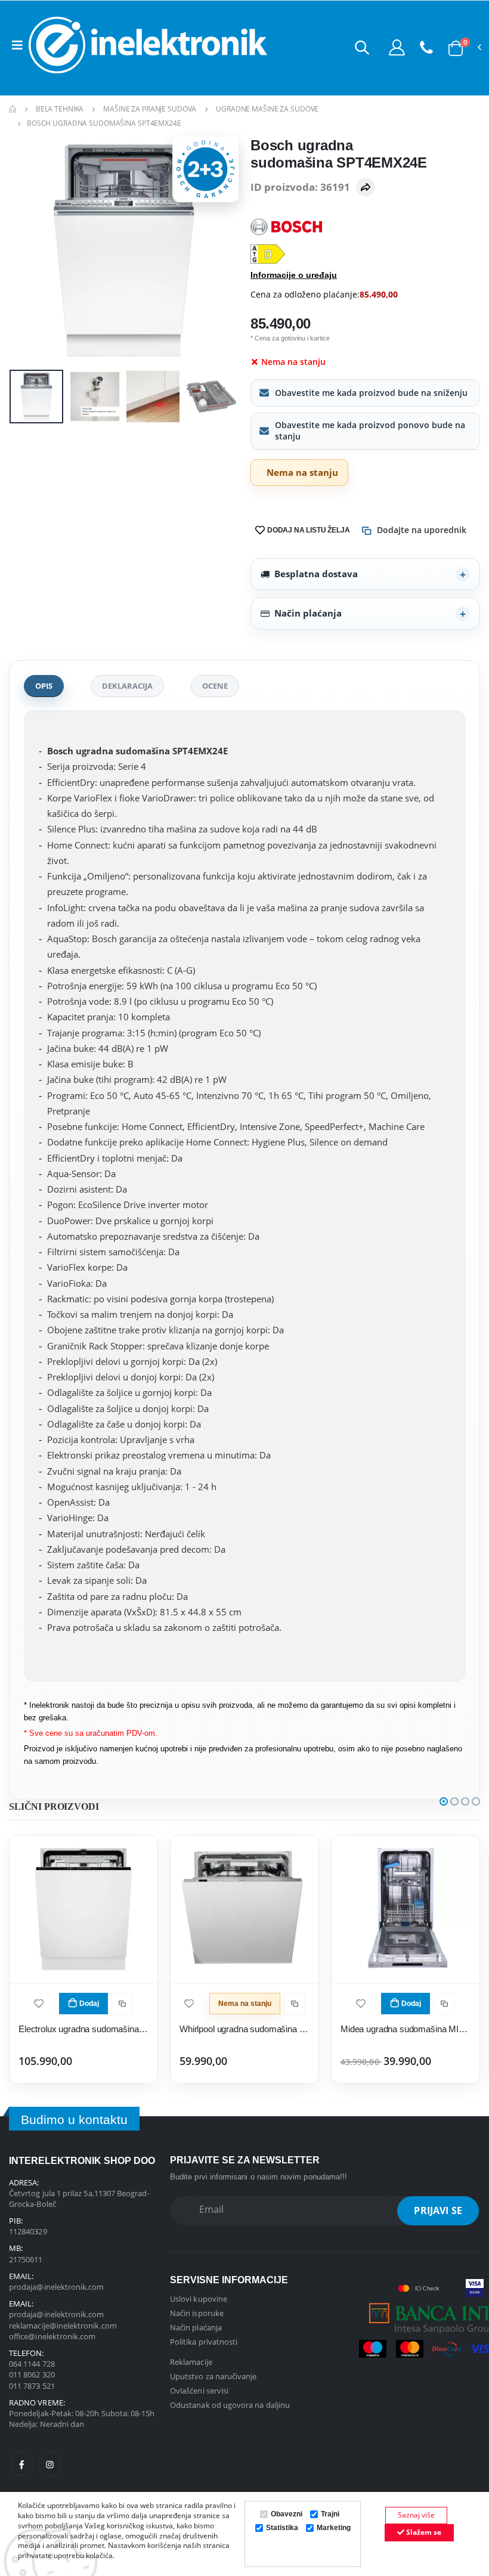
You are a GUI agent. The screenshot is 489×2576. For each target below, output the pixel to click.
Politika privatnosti (204, 2342)
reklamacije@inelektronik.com (63, 2326)
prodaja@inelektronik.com (57, 2287)
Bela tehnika (60, 109)
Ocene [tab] (215, 686)
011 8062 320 (32, 2374)
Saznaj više (416, 2515)
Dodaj (89, 2004)
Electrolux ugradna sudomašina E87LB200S (83, 2029)
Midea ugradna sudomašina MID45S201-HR (406, 2029)
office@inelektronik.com (52, 2336)
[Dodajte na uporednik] (122, 2004)
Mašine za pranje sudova (150, 109)
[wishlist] (39, 2003)
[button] (362, 47)
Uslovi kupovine (199, 2299)
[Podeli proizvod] (366, 187)
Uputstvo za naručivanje (213, 2376)
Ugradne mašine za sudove (267, 109)
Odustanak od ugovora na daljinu (230, 2405)
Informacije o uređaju (294, 275)
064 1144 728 (32, 2364)
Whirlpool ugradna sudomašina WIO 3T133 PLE (244, 2029)
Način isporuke (197, 2313)
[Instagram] (50, 2464)
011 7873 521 (32, 2386)
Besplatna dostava (316, 574)
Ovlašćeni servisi (199, 2391)
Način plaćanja (308, 613)
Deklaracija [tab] (127, 686)
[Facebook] (22, 2464)
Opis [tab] (44, 686)
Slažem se (423, 2532)
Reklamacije (191, 2362)
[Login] (397, 47)
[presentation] (27, 251)
